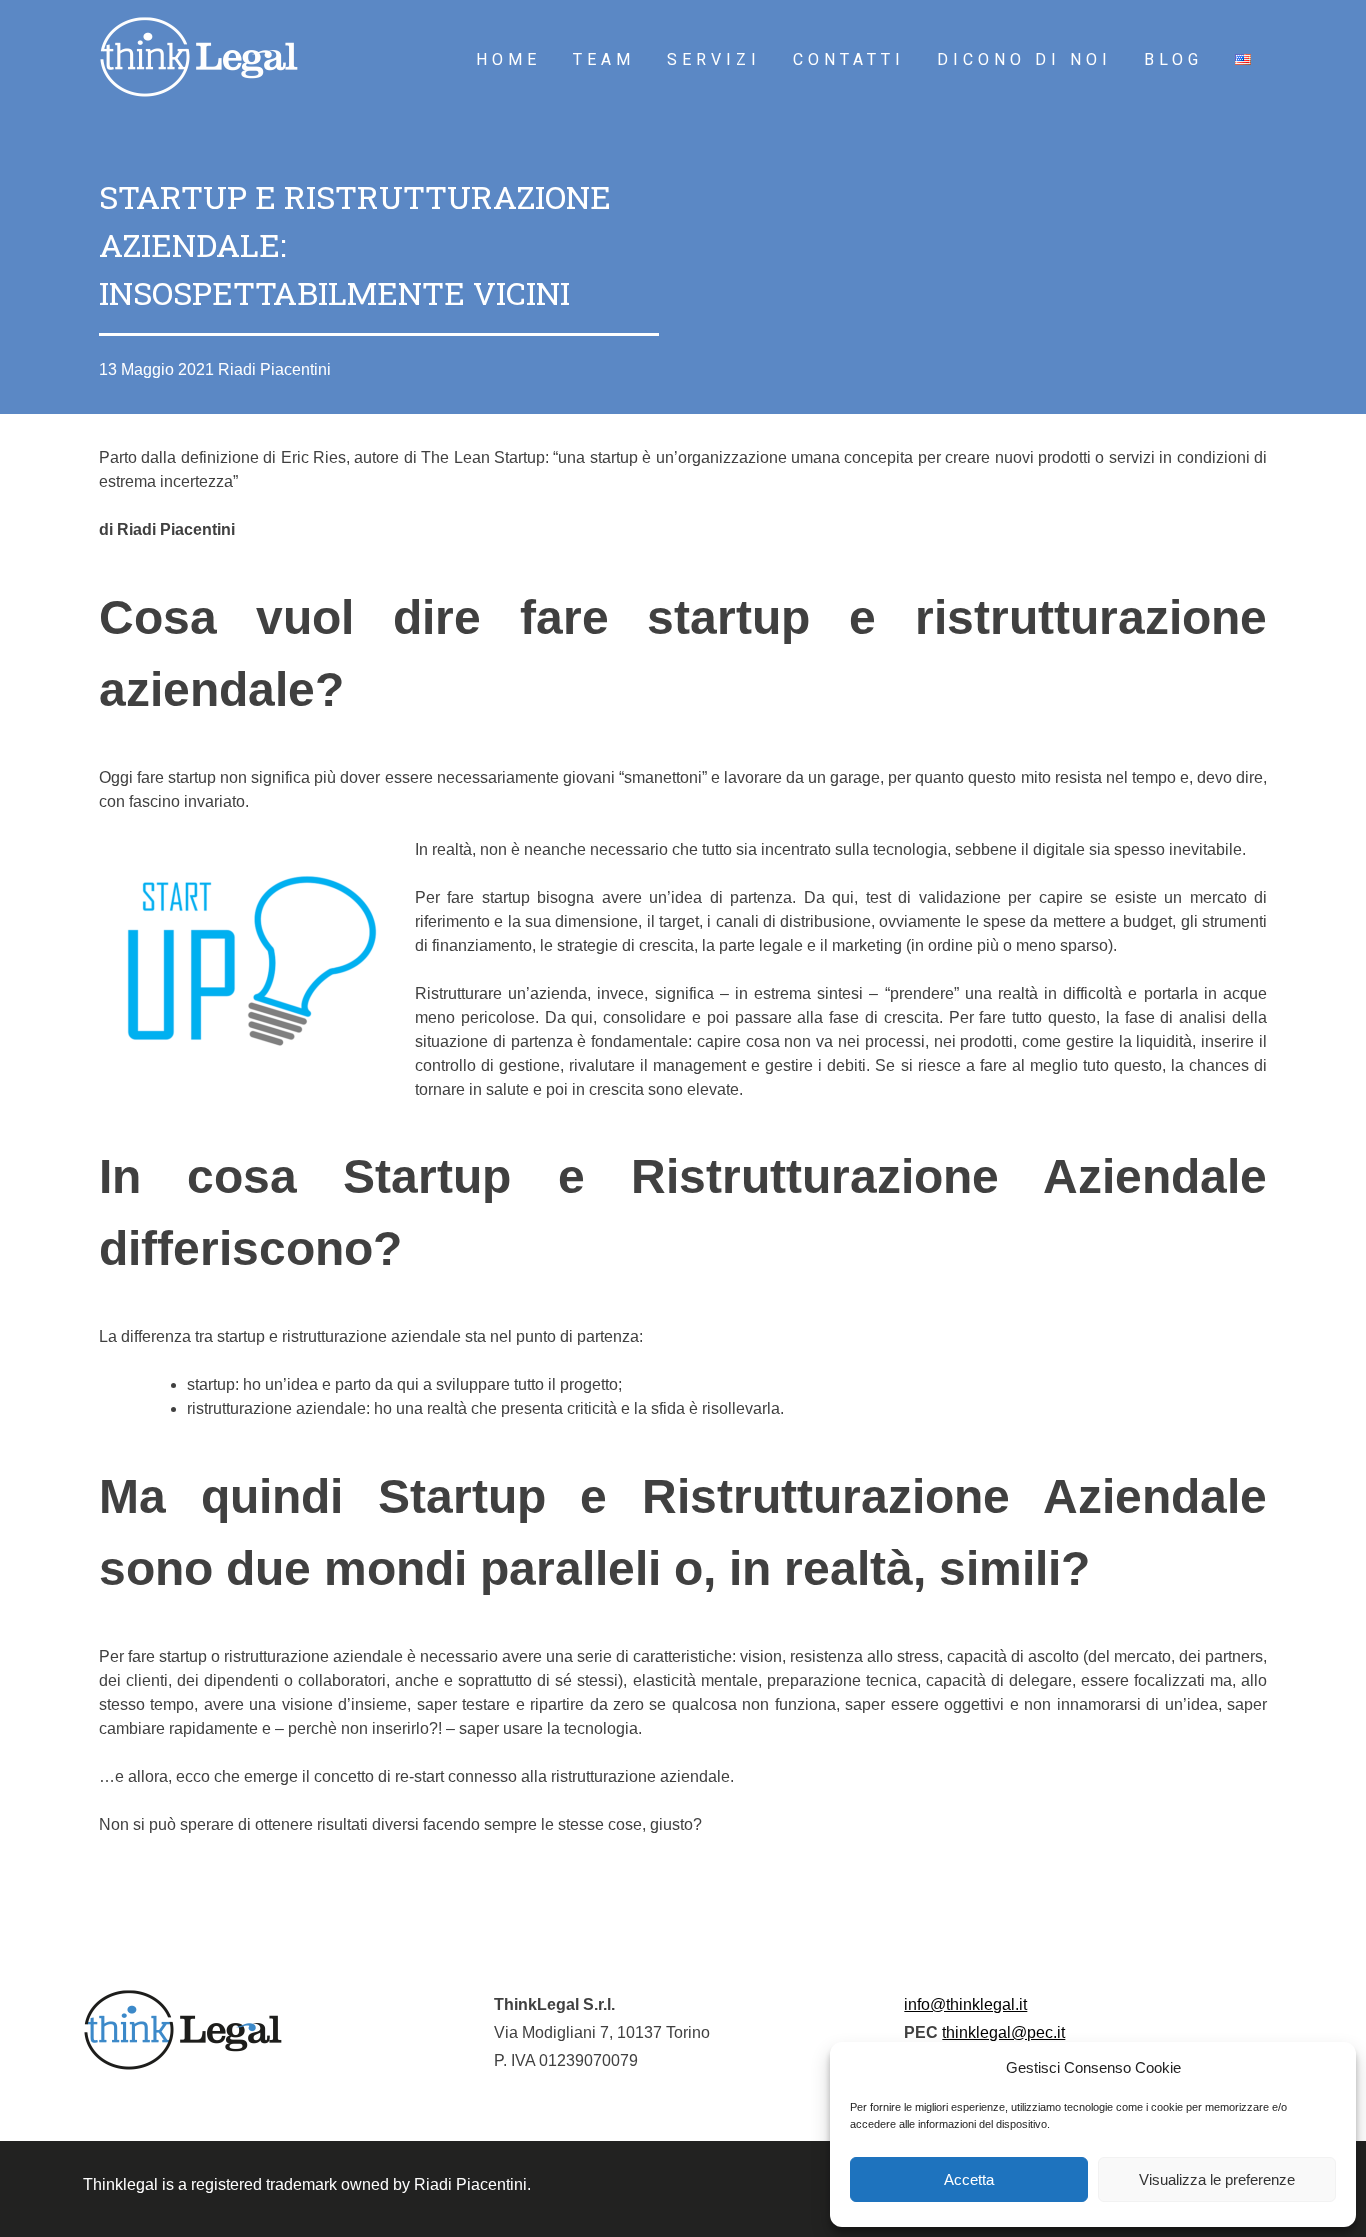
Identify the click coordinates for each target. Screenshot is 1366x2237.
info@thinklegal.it (965, 2004)
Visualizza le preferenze (1217, 2179)
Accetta (969, 2179)
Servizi (714, 59)
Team (604, 59)
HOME (508, 59)
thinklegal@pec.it (1003, 2032)
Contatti (849, 59)
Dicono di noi (1024, 59)
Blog (1173, 59)
